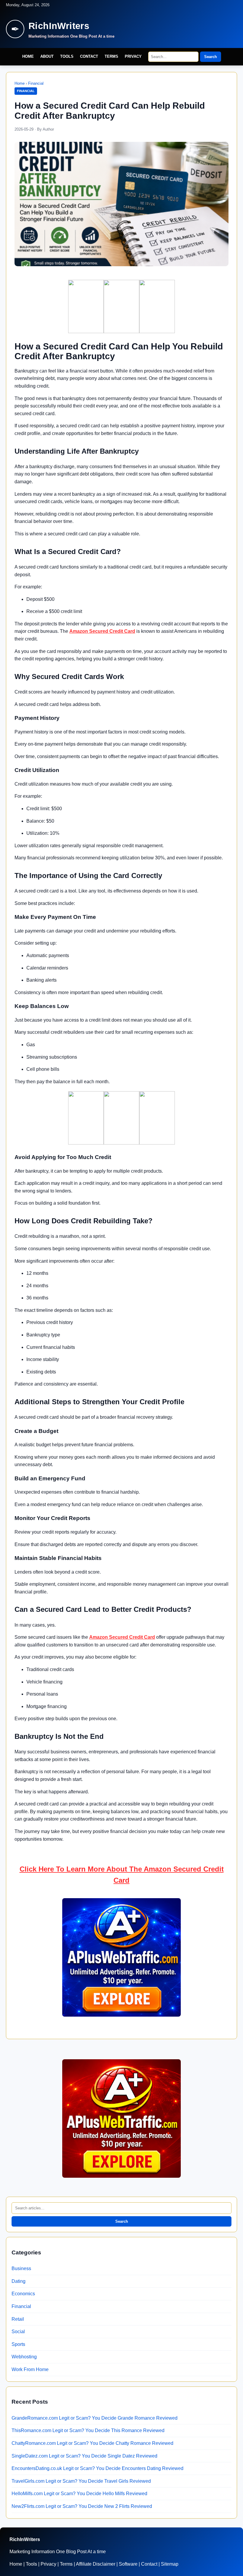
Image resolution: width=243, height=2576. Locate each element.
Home (28, 56)
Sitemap (170, 2564)
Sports (18, 2344)
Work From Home (30, 2369)
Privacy (133, 56)
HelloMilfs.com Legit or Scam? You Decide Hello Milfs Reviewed (79, 2494)
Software (128, 2564)
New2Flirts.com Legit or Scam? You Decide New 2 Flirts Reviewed (82, 2506)
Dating (19, 2281)
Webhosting (24, 2357)
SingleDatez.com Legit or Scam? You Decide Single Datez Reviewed (84, 2456)
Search (211, 57)
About (47, 56)
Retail (18, 2319)
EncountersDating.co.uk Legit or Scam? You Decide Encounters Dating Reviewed (97, 2468)
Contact (89, 56)
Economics (23, 2294)
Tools (67, 56)
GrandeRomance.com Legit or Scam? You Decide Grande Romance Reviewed (95, 2418)
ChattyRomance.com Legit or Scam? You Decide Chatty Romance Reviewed (92, 2443)
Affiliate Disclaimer (96, 2564)
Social (18, 2332)
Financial (36, 83)
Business (21, 2268)
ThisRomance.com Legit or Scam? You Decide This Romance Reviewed (88, 2430)
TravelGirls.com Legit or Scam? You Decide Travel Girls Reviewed (81, 2481)
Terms (111, 56)
